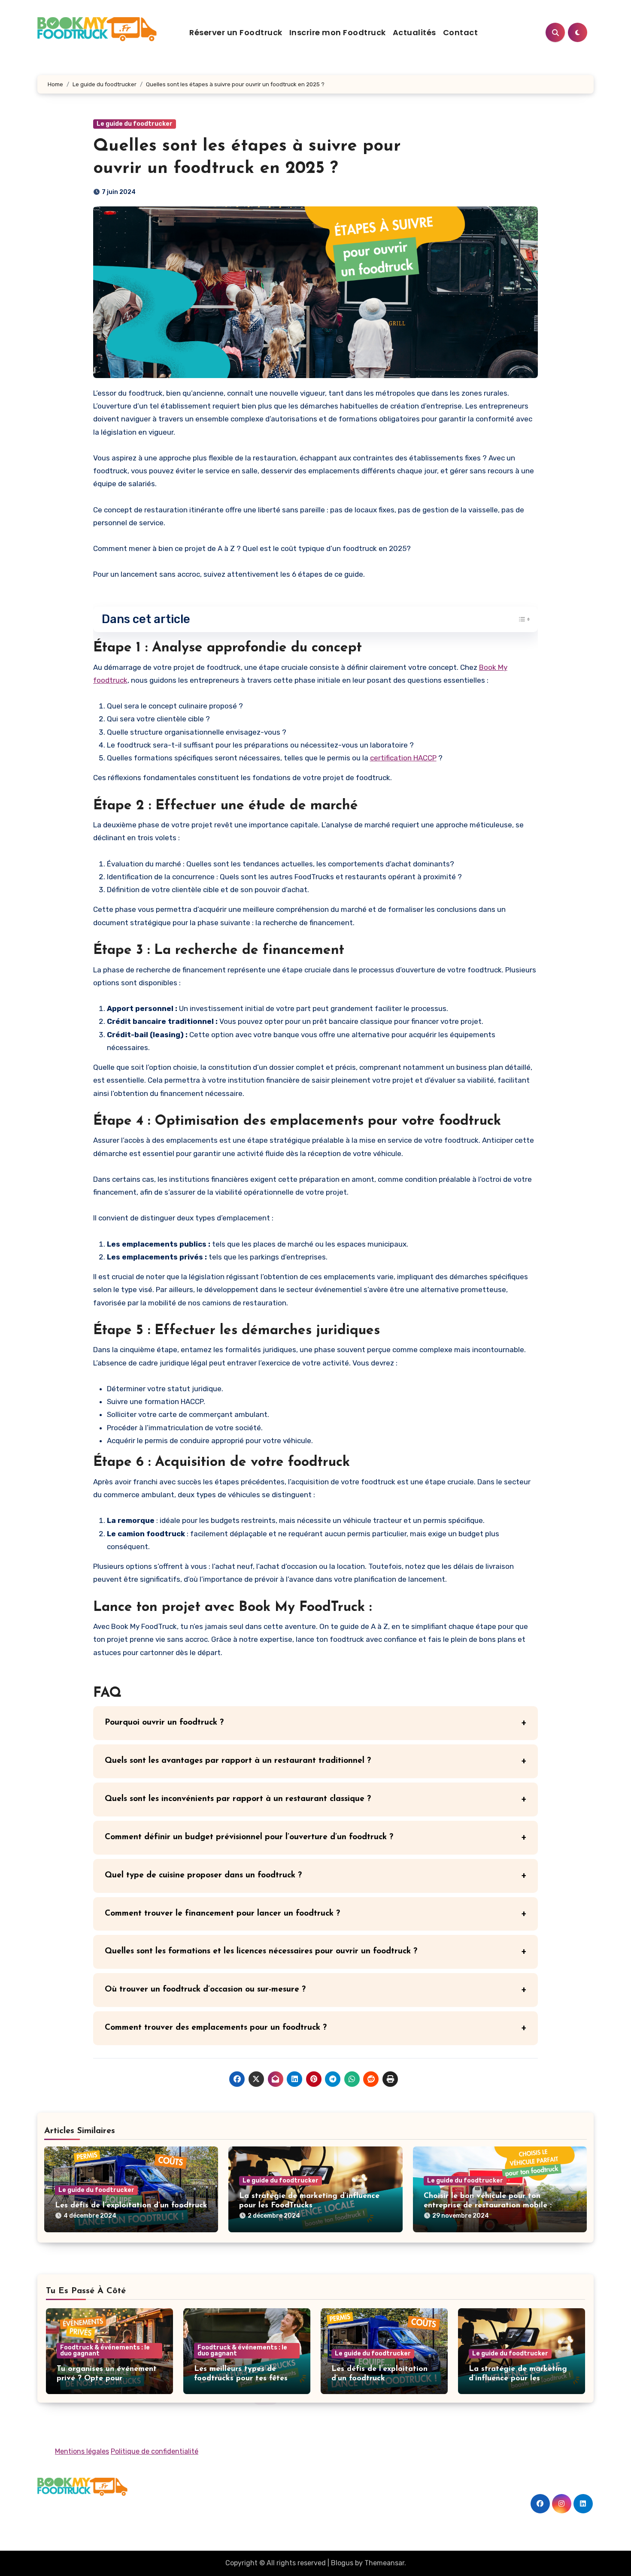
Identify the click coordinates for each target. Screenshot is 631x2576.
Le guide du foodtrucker (135, 124)
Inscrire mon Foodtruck (338, 32)
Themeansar (384, 2563)
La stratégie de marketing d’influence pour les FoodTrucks (518, 2378)
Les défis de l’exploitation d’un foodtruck (131, 2206)
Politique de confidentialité (155, 2451)
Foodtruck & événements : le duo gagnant (105, 2350)
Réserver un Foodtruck (236, 32)
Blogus (342, 2563)
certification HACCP (403, 758)
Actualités (414, 32)
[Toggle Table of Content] (520, 619)
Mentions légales (82, 2451)
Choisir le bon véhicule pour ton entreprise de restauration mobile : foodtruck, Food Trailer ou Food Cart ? (495, 2205)
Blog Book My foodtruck (108, 2510)
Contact (461, 32)
